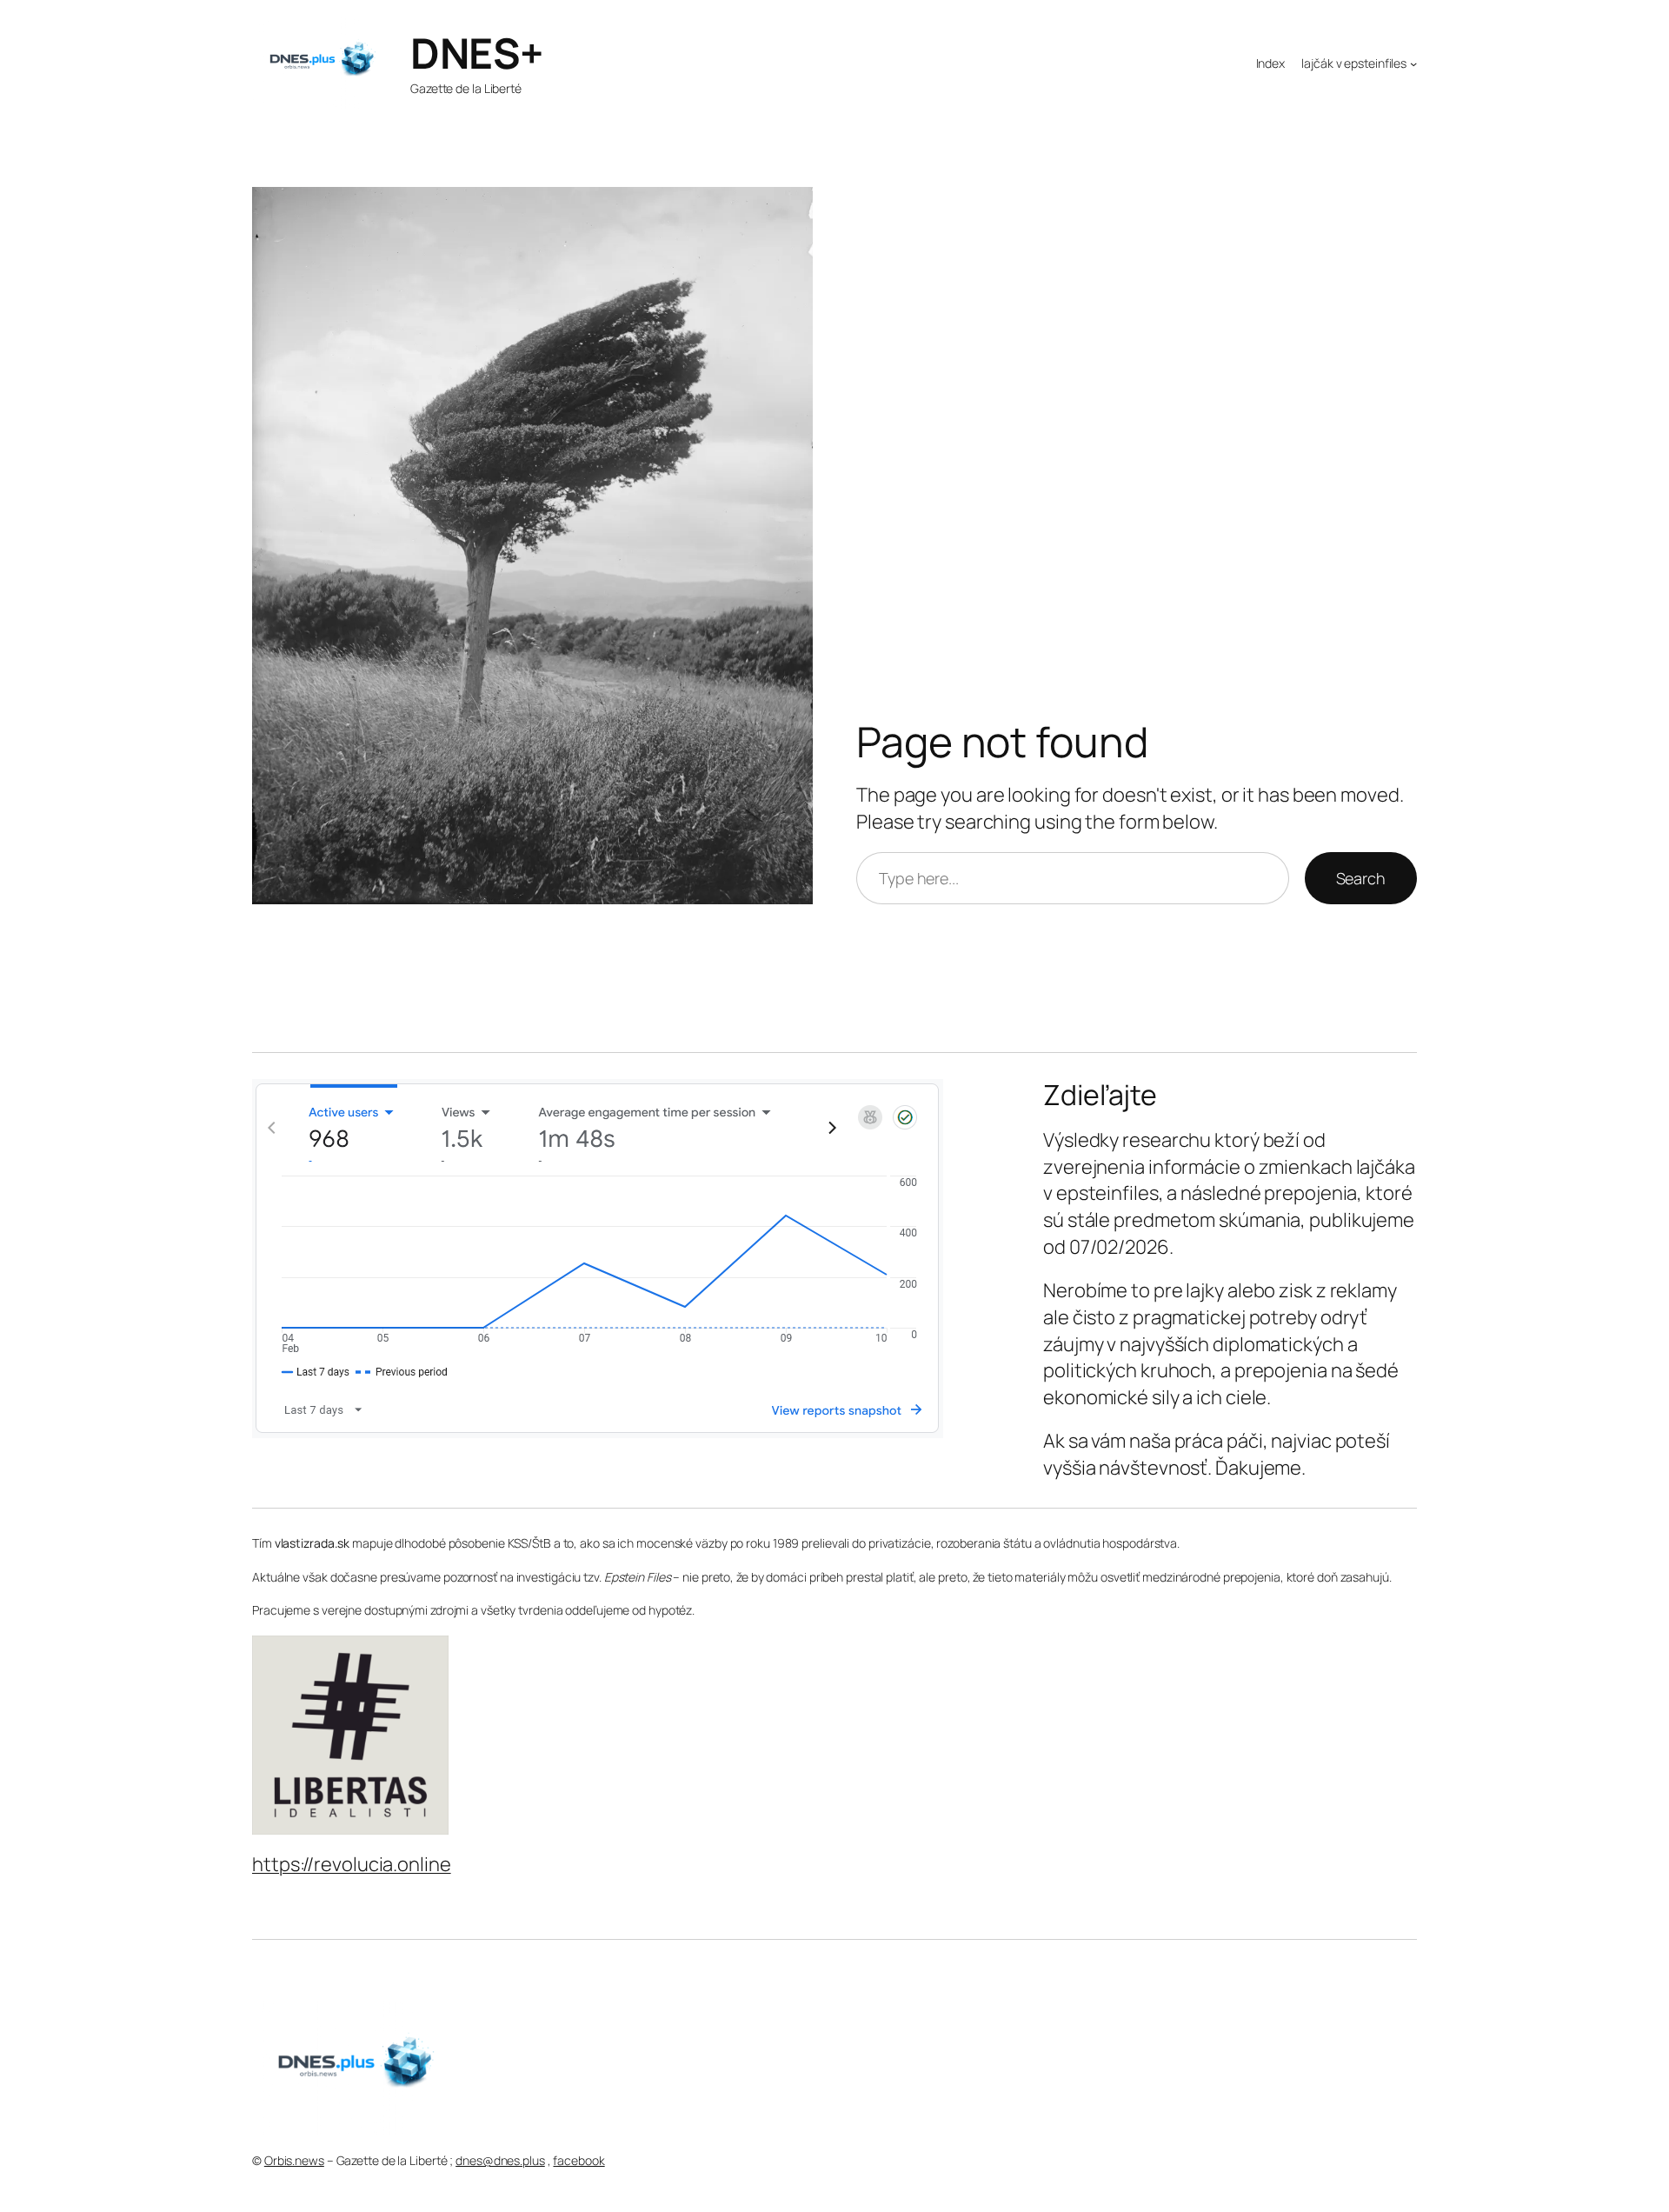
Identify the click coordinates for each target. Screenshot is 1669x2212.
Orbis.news (294, 2160)
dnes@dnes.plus (500, 2160)
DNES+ (477, 53)
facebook (578, 2160)
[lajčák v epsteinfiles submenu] (1413, 63)
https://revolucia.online (352, 1864)
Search (1361, 878)
